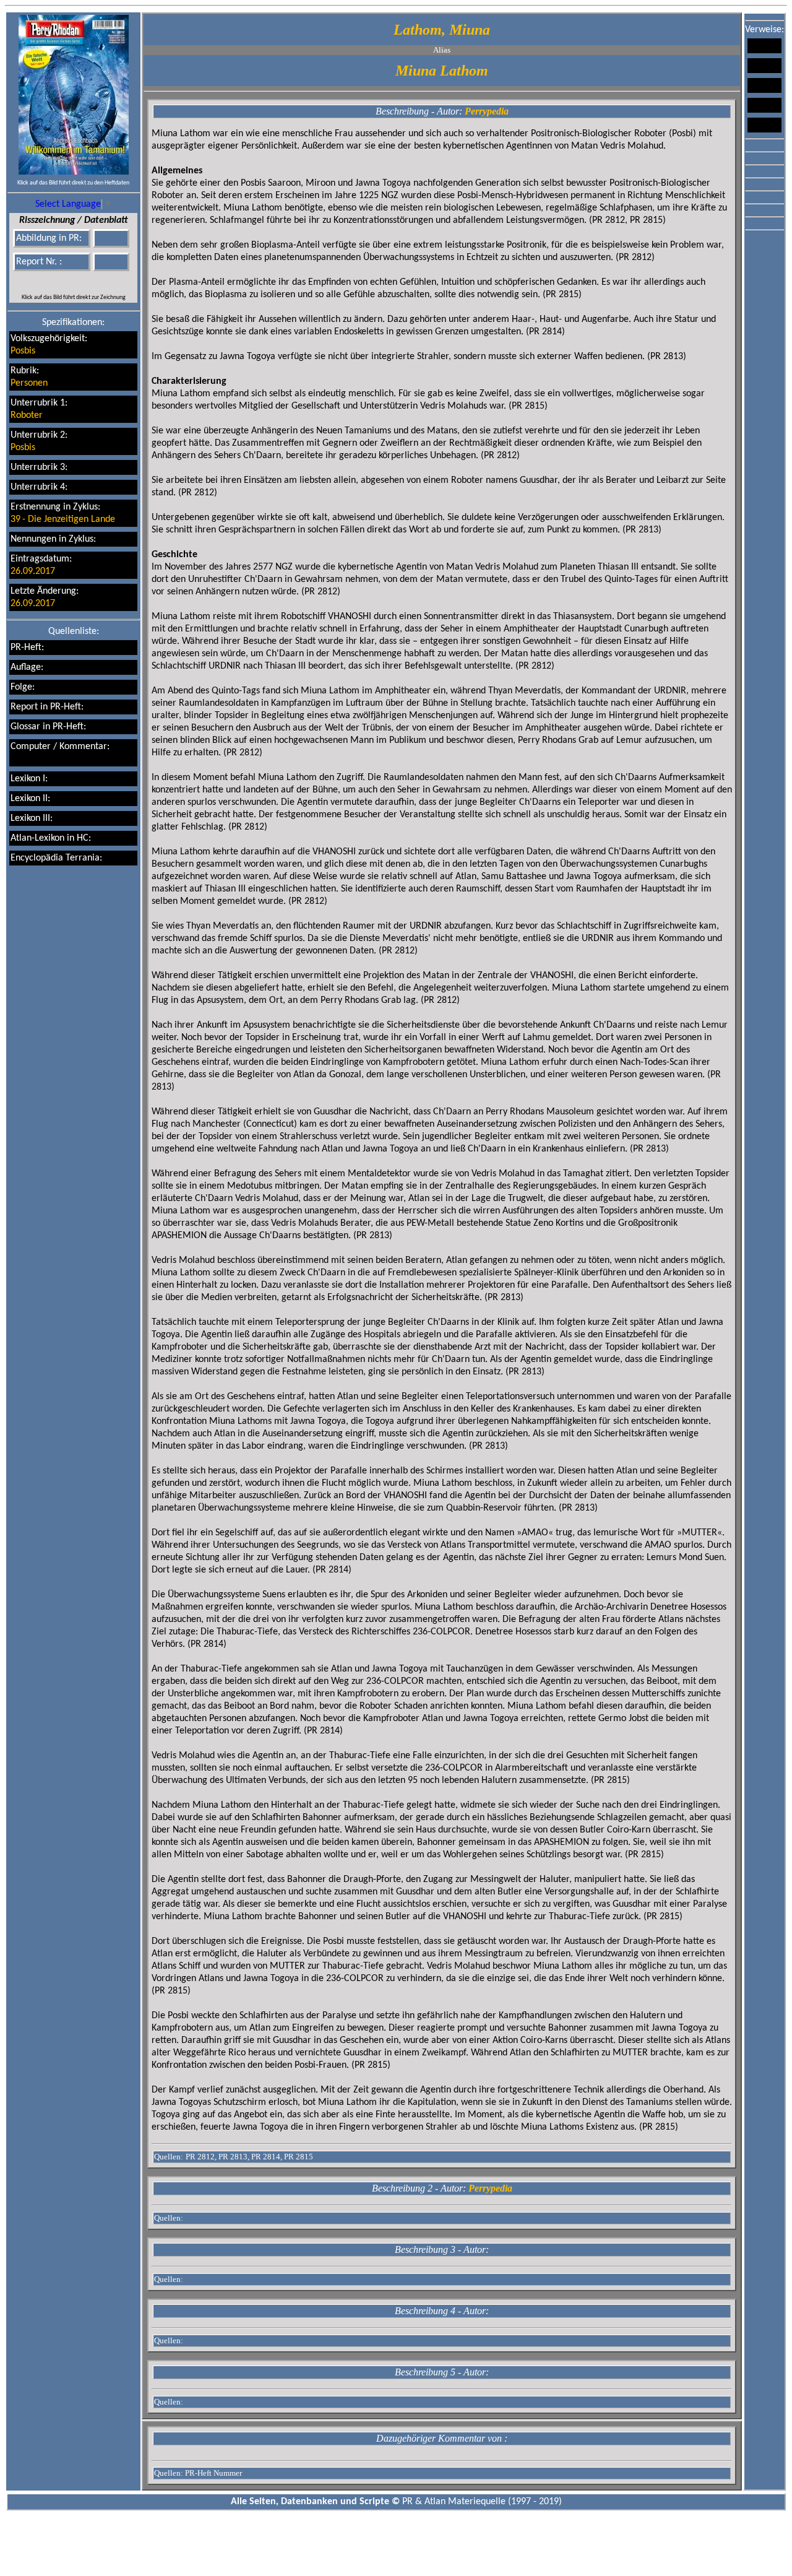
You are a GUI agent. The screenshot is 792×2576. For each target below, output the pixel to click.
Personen (29, 383)
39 (15, 519)
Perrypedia (487, 111)
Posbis (23, 351)
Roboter (27, 415)
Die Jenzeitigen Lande (71, 519)
